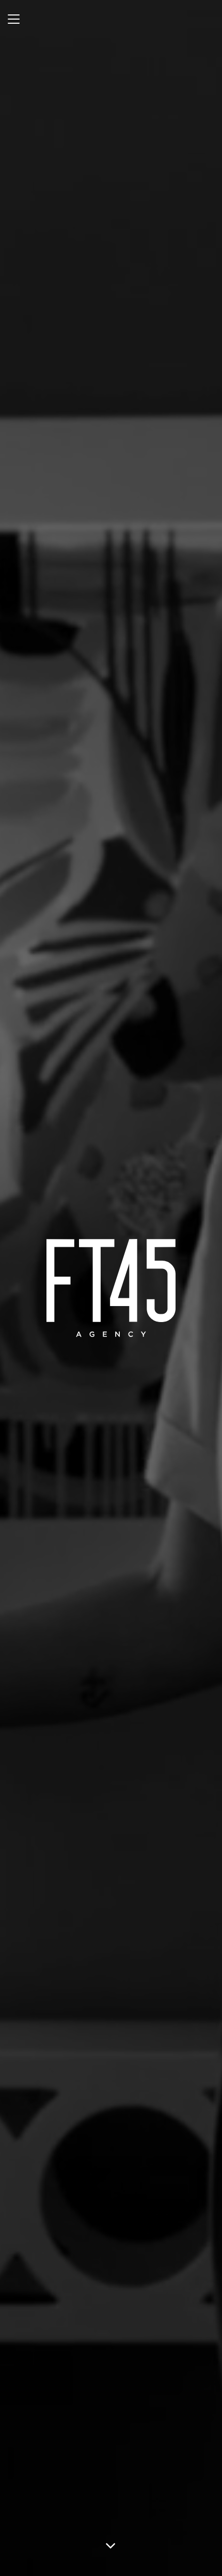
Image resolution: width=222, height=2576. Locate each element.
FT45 (111, 1288)
